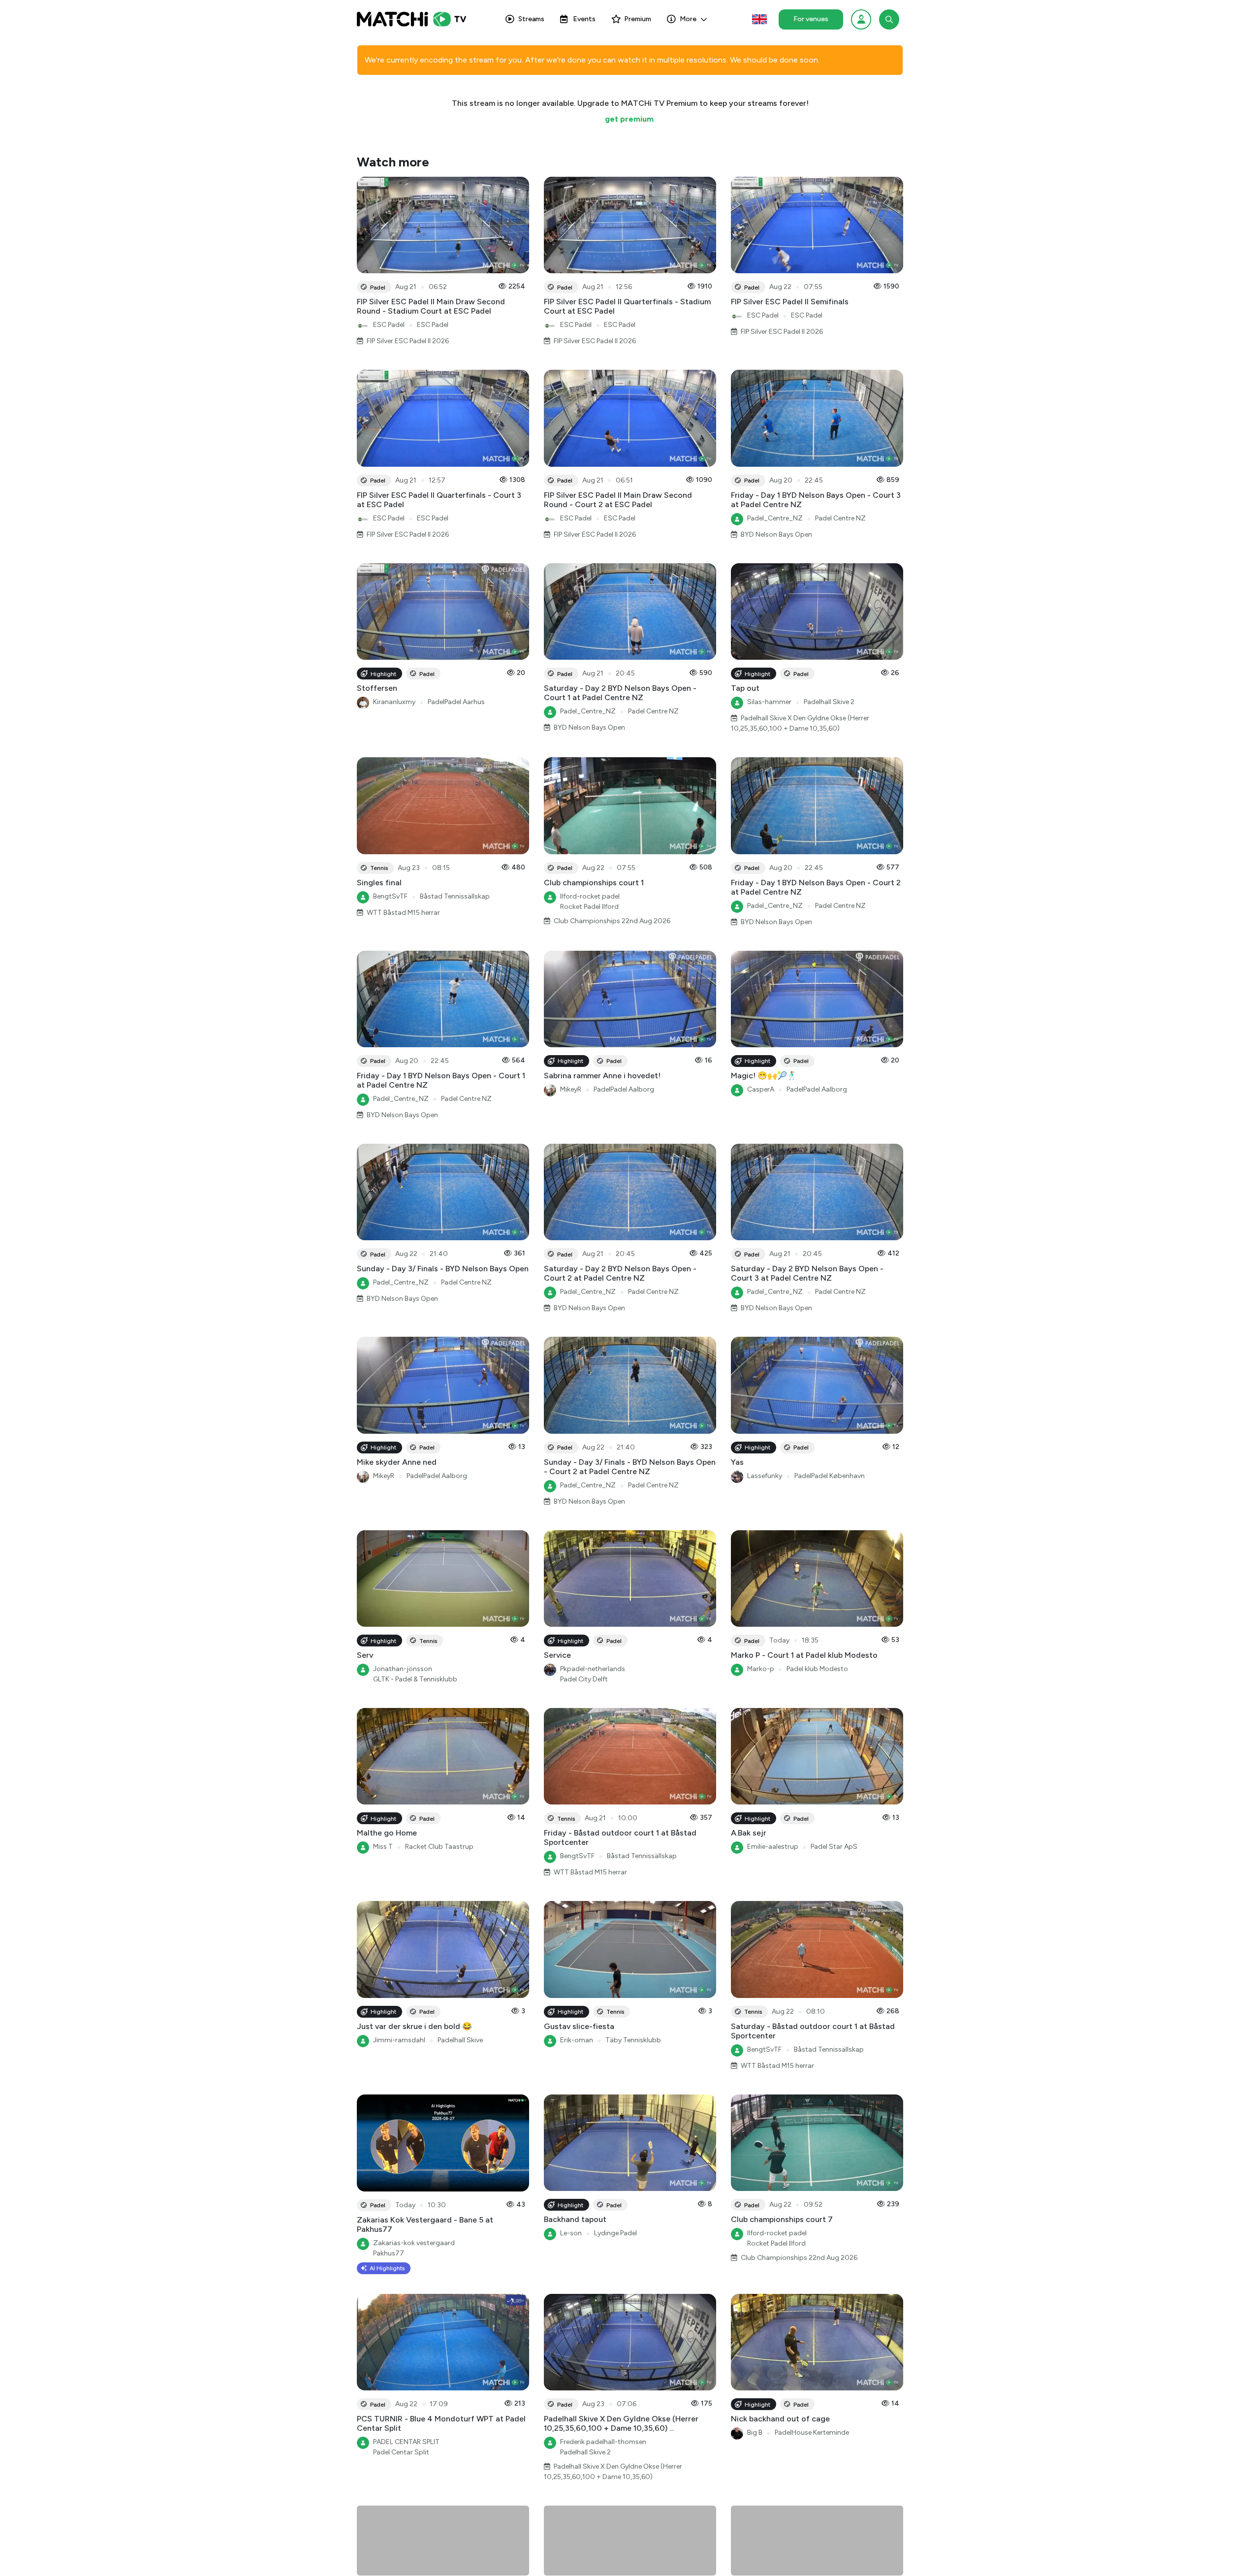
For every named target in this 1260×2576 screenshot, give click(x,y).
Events (584, 19)
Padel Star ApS (834, 1847)
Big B (755, 2432)
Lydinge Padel (615, 2233)
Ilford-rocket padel (590, 896)
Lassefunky (765, 1476)
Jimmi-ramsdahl (399, 2040)
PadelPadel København (830, 1476)
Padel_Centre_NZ (775, 518)
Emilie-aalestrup (773, 1847)
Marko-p (761, 1669)
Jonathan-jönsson (403, 1669)
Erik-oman (577, 2040)
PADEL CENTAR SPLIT (406, 2442)
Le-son (571, 2233)
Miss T (383, 1847)
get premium (629, 119)
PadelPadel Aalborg (624, 1089)
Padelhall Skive (460, 2040)
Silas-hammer (769, 702)
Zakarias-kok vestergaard (414, 2243)
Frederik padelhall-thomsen (603, 2442)
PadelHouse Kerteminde (812, 2432)
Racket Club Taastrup (439, 1847)
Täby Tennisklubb (633, 2040)
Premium (638, 19)
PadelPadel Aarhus (456, 702)
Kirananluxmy (394, 702)
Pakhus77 (389, 2253)
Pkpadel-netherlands (593, 1669)
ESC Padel (389, 325)
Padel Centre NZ (840, 518)
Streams (531, 19)
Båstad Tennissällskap (455, 896)
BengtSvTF (390, 896)
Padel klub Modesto (817, 1669)
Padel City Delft (584, 1679)
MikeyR (571, 1089)
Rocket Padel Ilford (589, 907)
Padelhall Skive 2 (829, 702)
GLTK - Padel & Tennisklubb (415, 1679)
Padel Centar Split (401, 2452)
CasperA (761, 1089)
